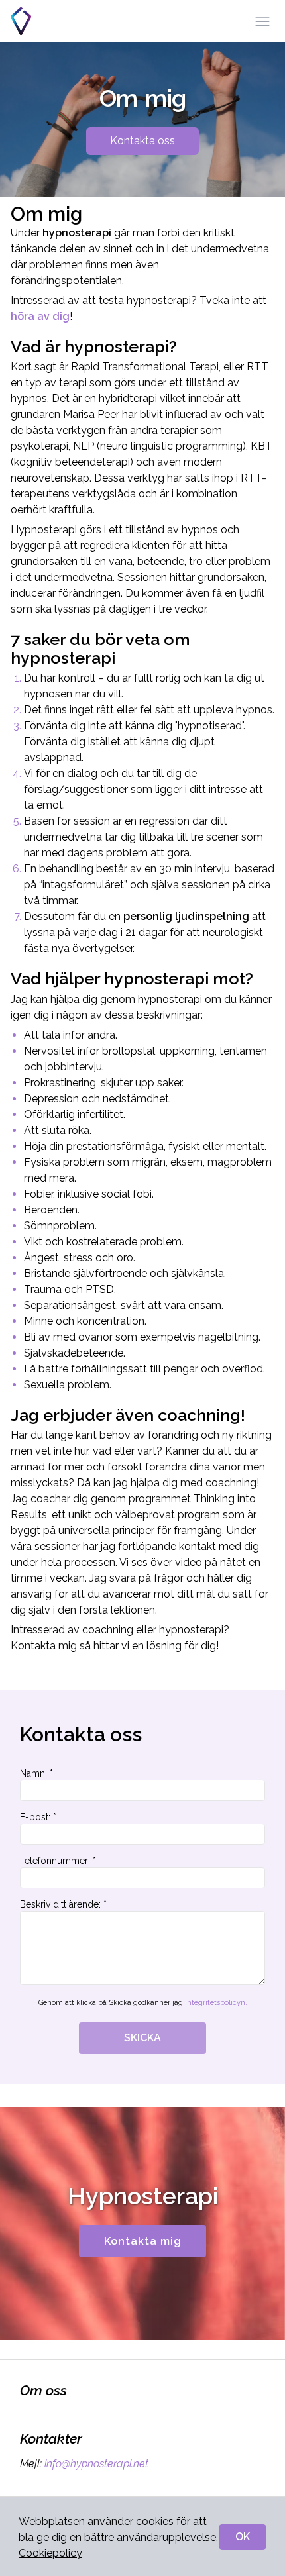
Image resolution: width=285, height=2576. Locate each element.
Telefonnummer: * (58, 1861)
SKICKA (142, 2038)
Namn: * (36, 1773)
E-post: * (38, 1817)
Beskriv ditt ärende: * (63, 1904)
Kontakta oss (142, 141)
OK (243, 2537)
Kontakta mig (143, 2241)
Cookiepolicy (50, 2553)
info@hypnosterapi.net (96, 2464)
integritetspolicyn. (216, 2003)
